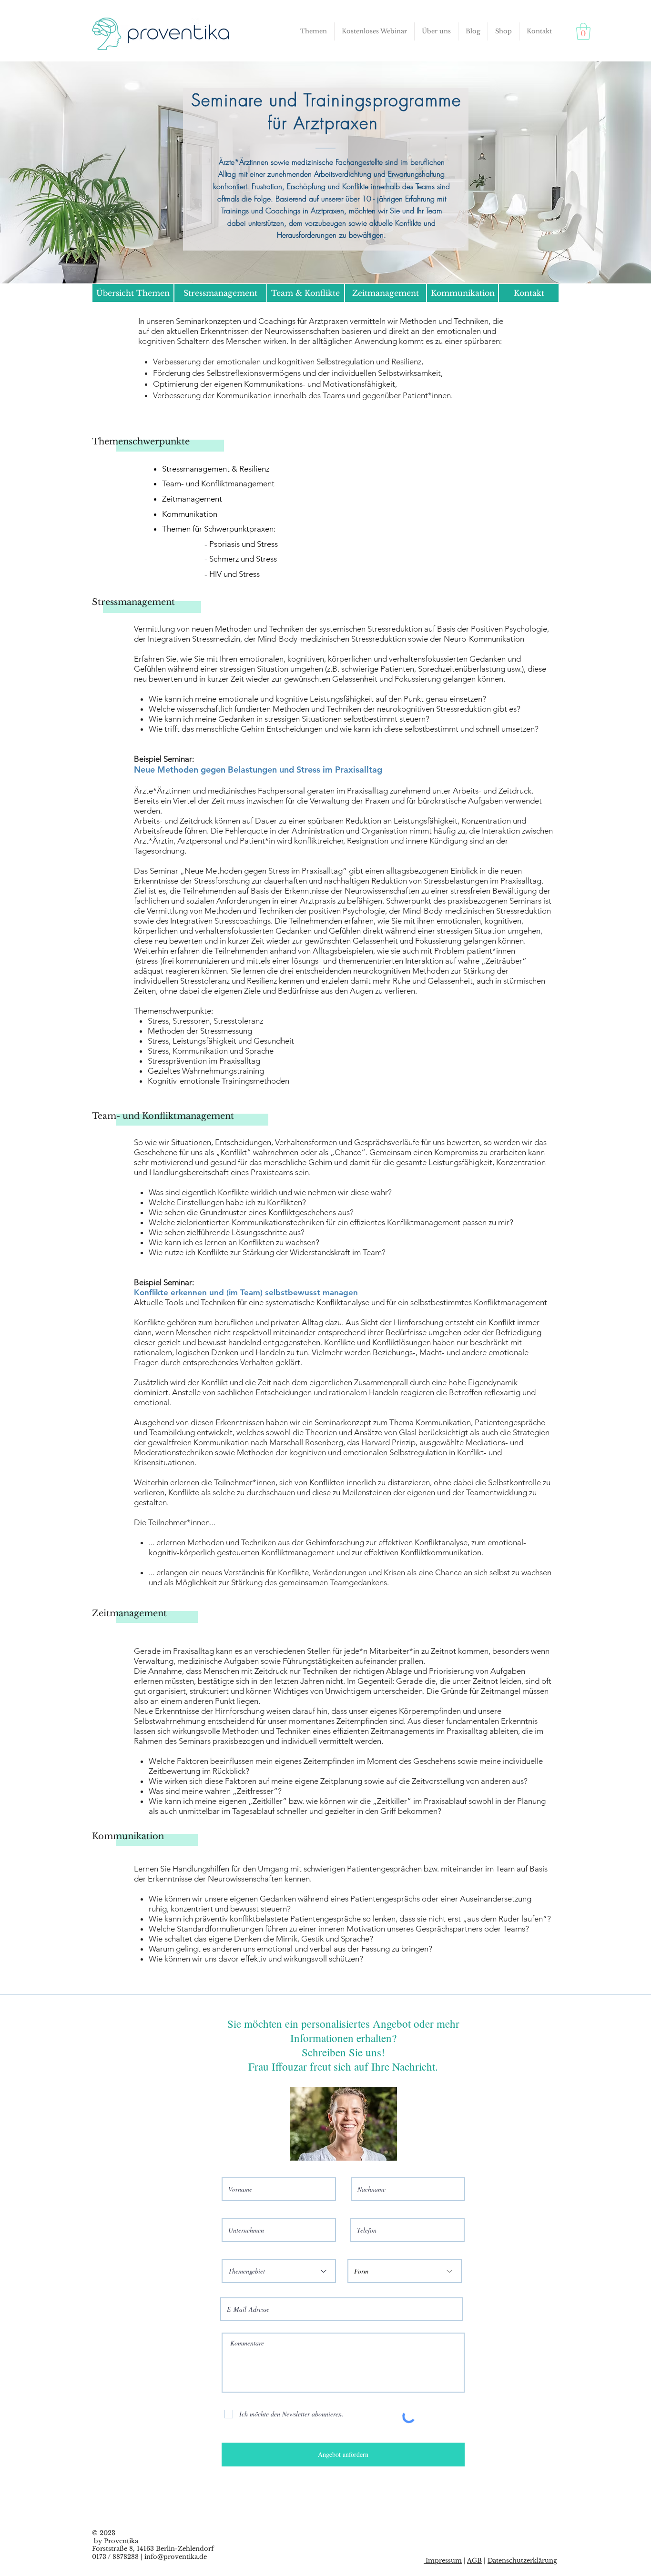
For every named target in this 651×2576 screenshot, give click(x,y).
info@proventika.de (176, 2557)
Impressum (443, 2561)
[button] (314, 31)
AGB (474, 2561)
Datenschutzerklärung (522, 2561)
